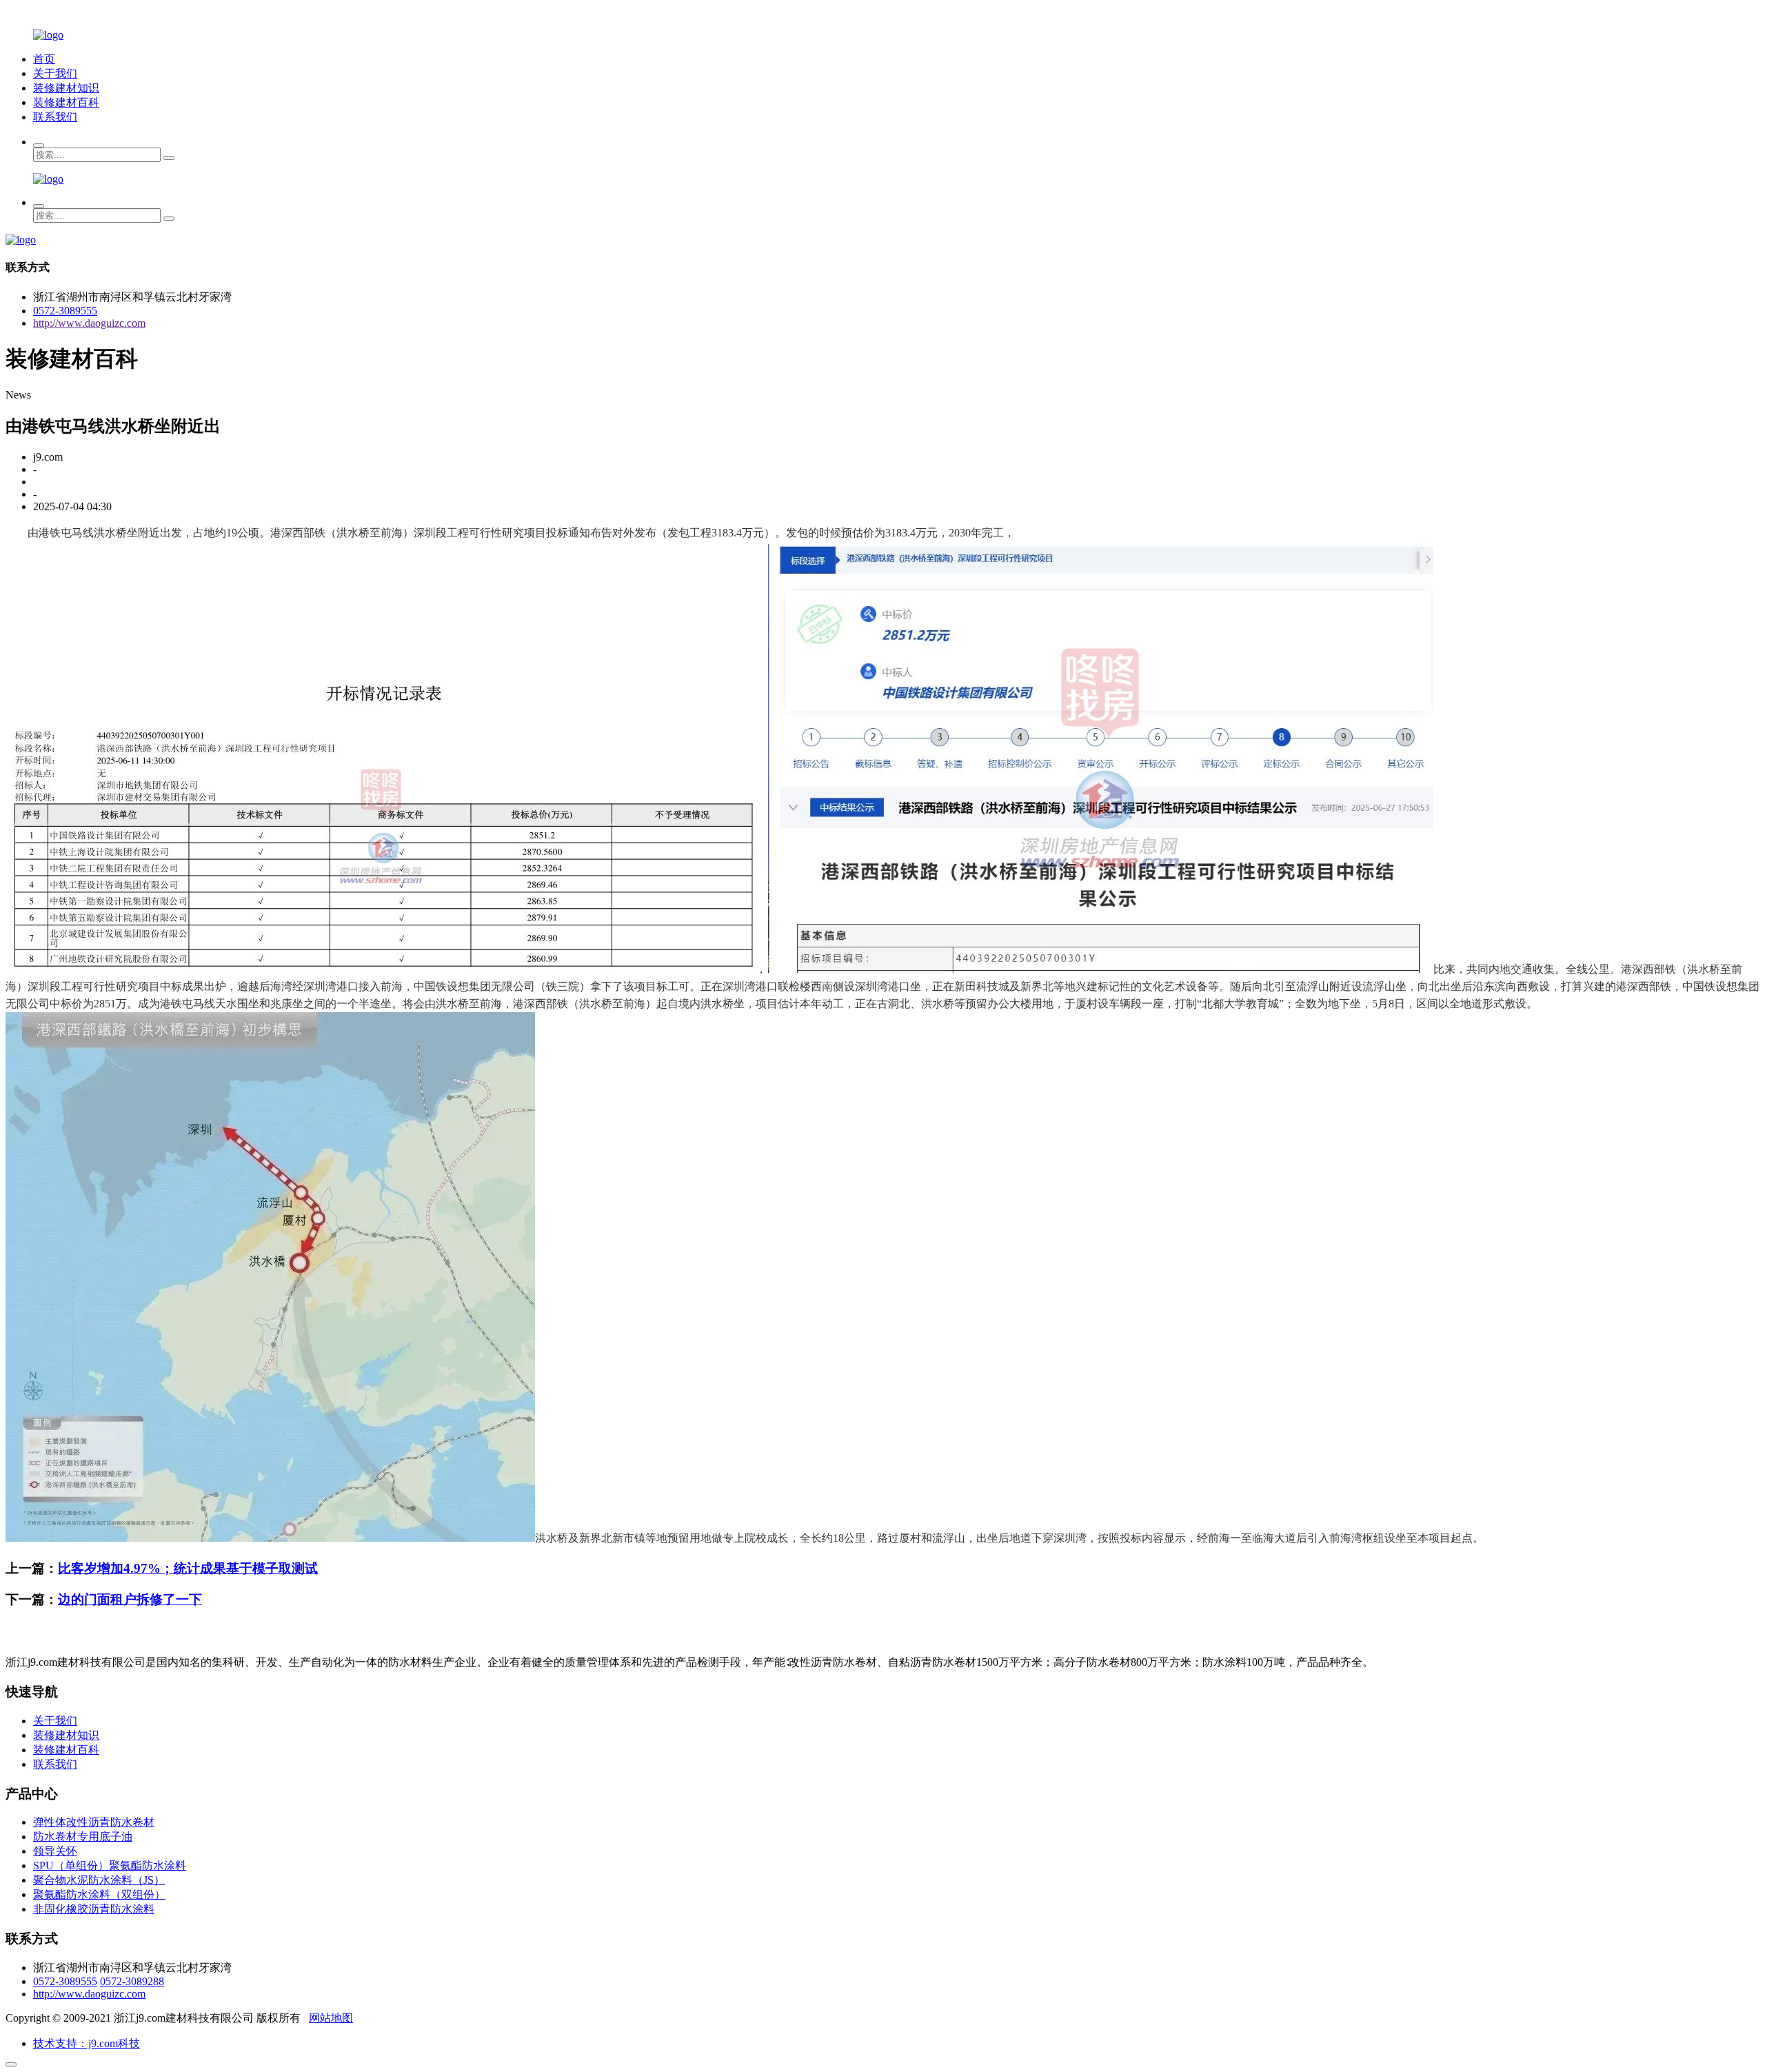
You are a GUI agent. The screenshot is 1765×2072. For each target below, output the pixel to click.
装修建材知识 (66, 88)
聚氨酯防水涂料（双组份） (99, 1894)
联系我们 (55, 117)
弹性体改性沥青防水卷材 (94, 1822)
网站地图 (331, 2018)
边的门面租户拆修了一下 (130, 1599)
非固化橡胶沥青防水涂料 (94, 1909)
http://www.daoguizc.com (89, 323)
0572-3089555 (65, 311)
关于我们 (55, 73)
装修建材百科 (66, 102)
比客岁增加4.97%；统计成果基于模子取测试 (188, 1568)
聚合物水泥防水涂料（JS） (99, 1880)
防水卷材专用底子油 (83, 1837)
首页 (44, 59)
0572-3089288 (132, 1981)
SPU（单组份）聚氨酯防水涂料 (110, 1865)
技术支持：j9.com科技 (87, 2043)
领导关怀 (55, 1851)
